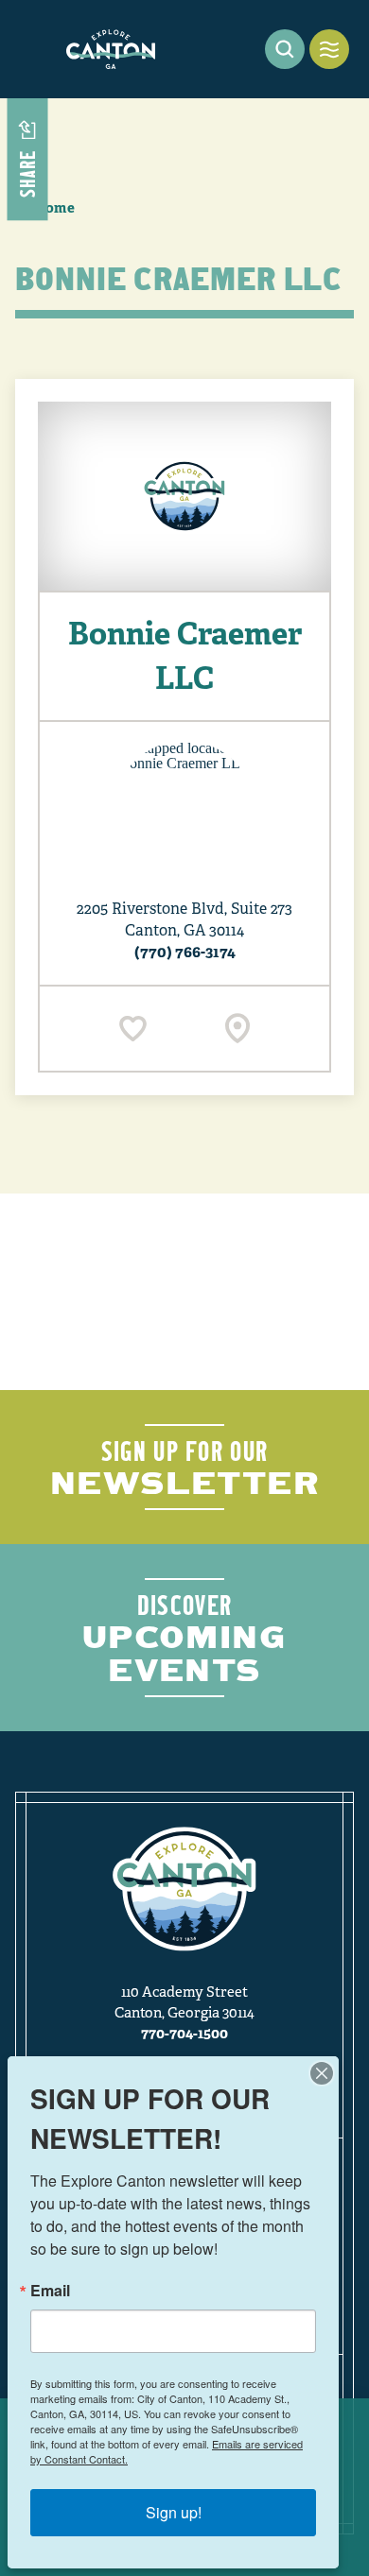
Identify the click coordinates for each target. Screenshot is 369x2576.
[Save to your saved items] (133, 1029)
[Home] (111, 49)
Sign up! (174, 2512)
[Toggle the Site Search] (285, 49)
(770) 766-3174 (185, 952)
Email (50, 2291)
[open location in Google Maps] (184, 809)
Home (54, 207)
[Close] (322, 2073)
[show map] (237, 1029)
